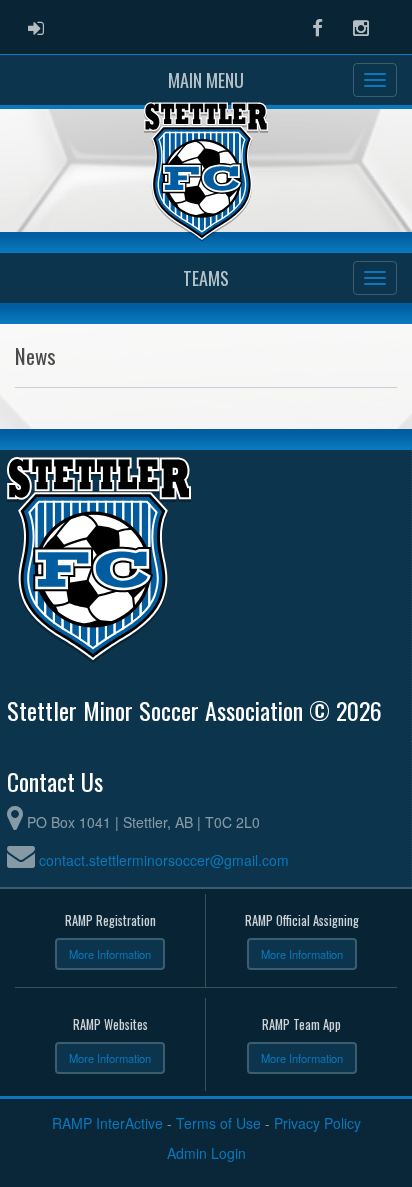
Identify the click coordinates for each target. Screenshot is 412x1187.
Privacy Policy (317, 1123)
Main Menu (206, 80)
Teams (206, 278)
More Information (110, 954)
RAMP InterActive (107, 1123)
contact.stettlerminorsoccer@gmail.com (164, 860)
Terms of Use (218, 1123)
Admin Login (206, 1153)
